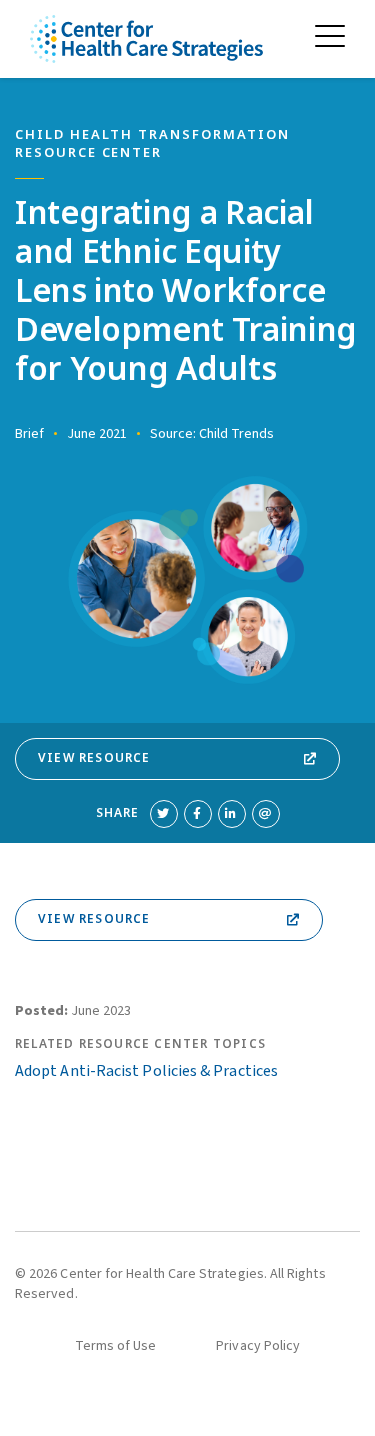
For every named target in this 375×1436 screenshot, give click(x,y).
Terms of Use (116, 1346)
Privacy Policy (258, 1346)
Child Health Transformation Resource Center (152, 144)
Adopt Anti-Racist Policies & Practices (146, 1071)
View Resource (94, 758)
